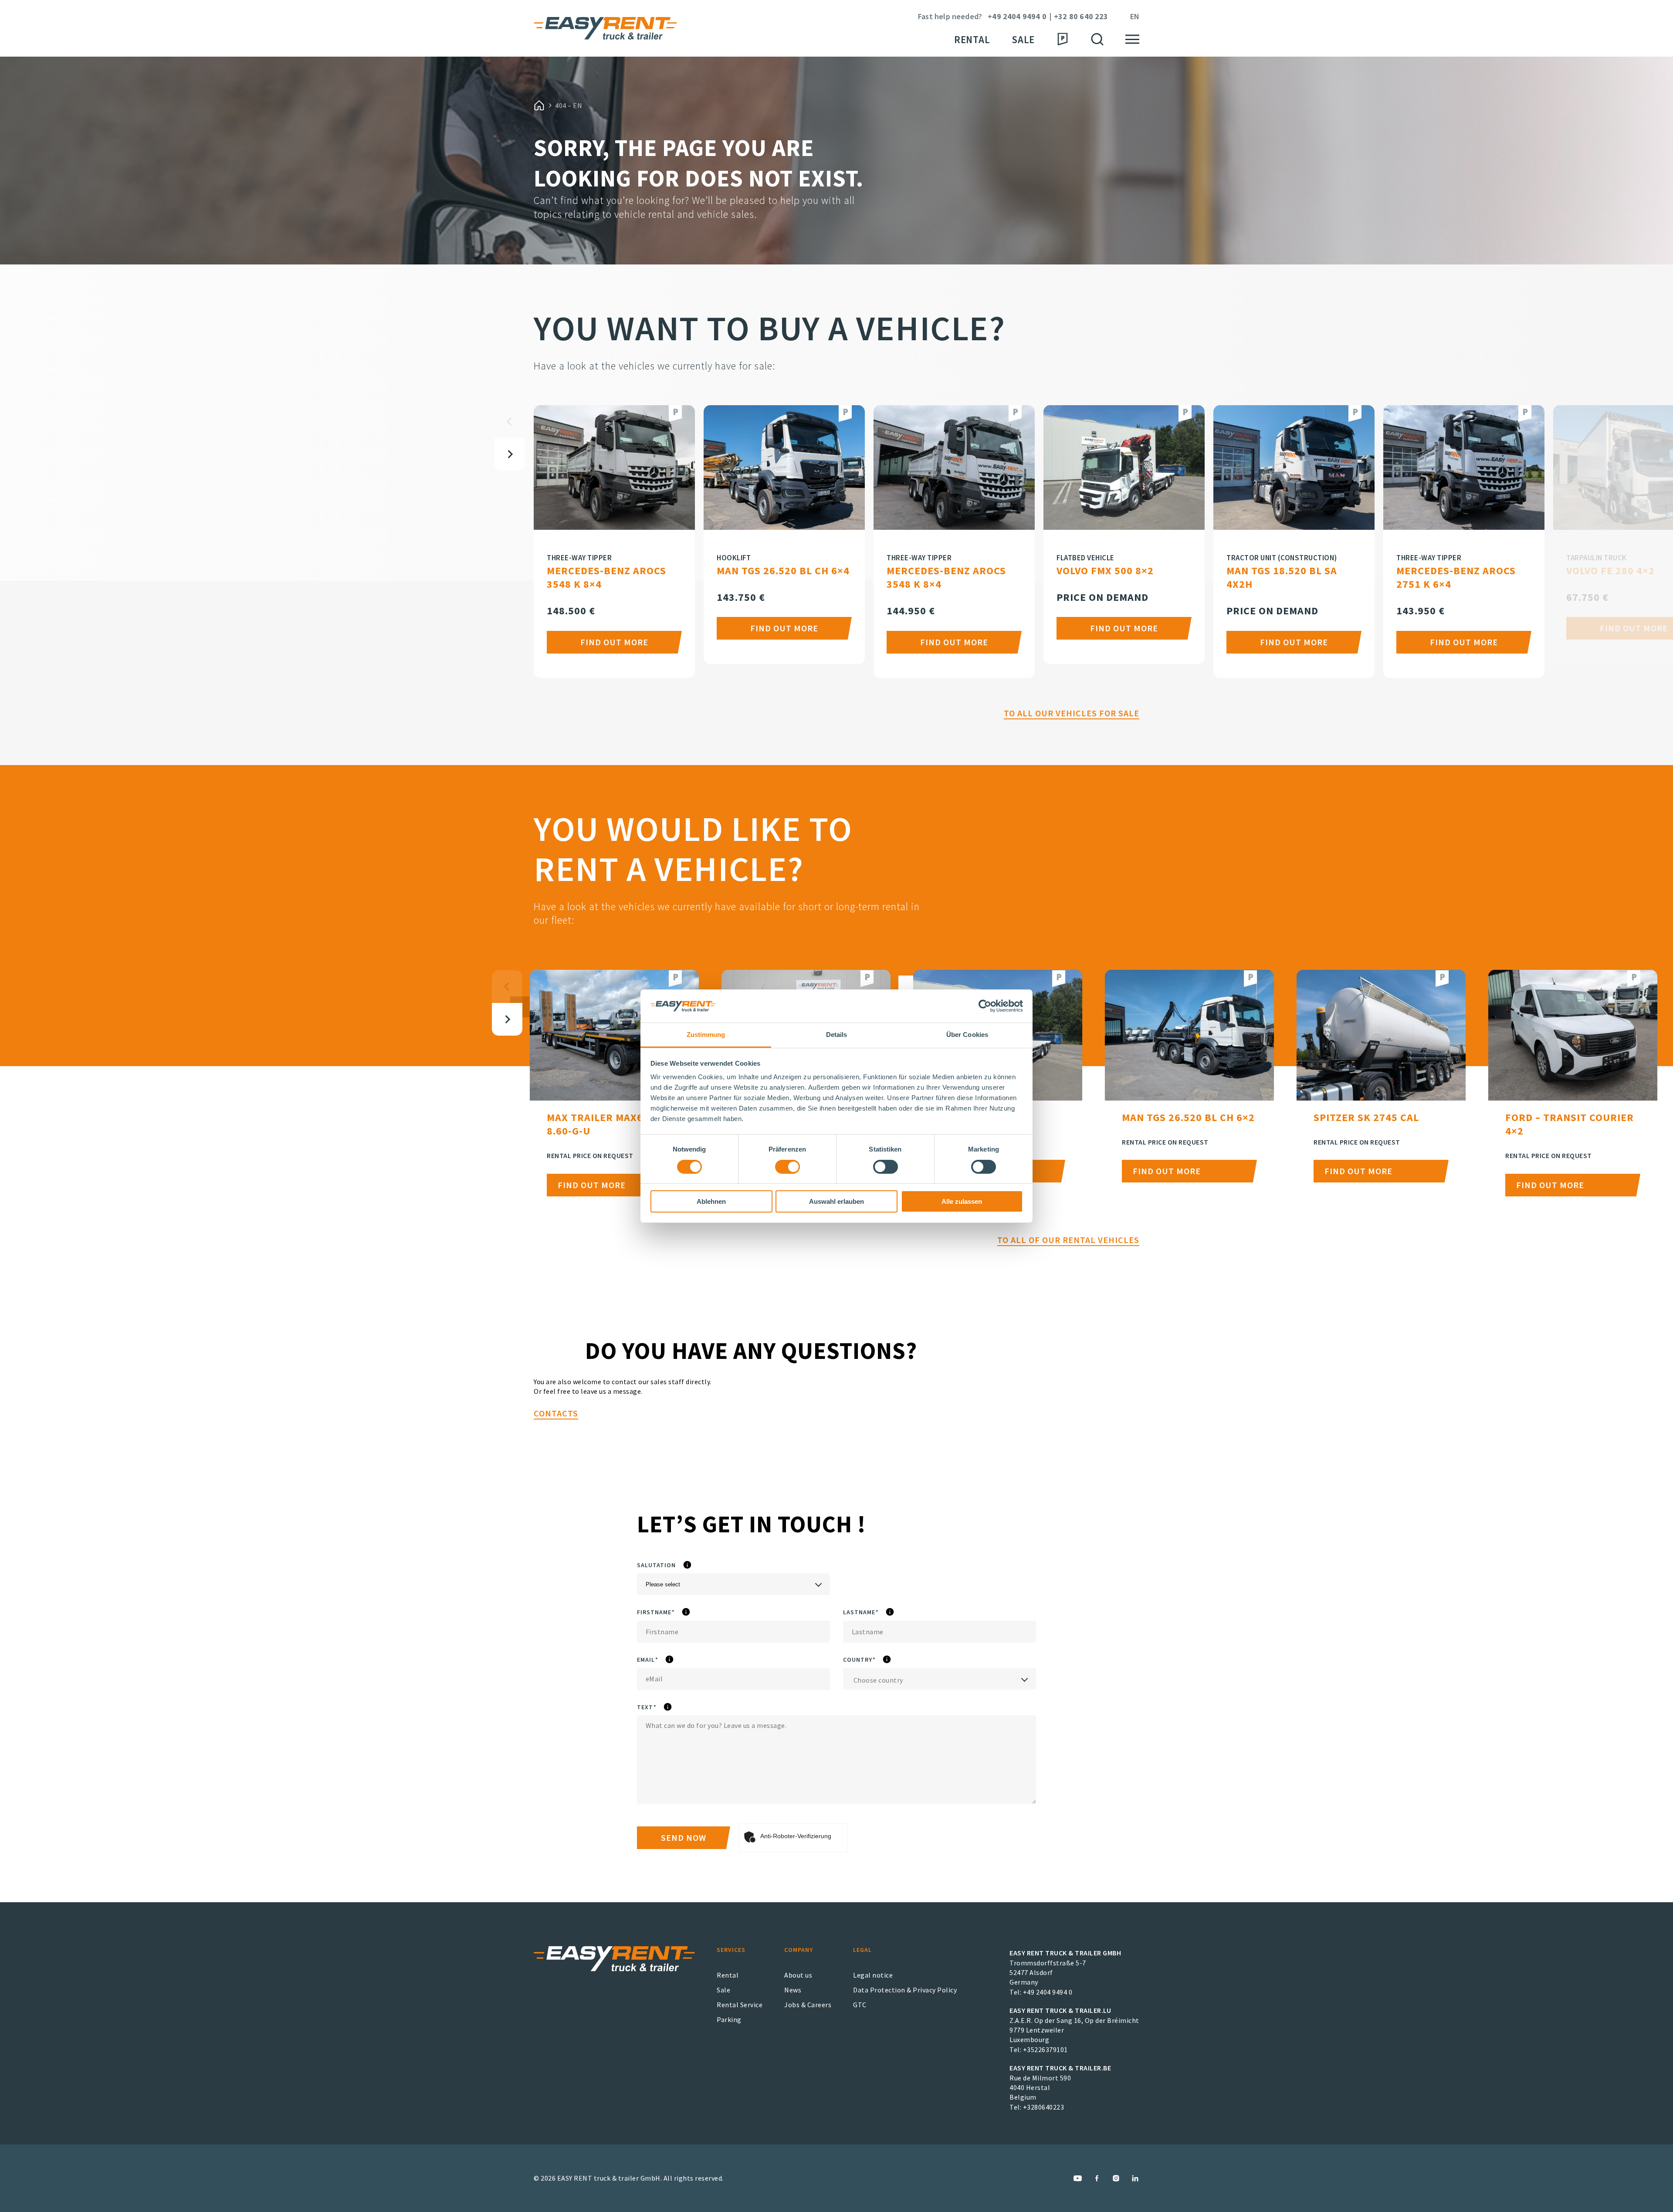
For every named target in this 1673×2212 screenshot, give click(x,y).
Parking (729, 2019)
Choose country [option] (878, 1680)
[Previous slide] (510, 422)
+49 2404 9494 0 (1017, 17)
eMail (672, 1660)
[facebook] (1097, 2178)
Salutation (686, 1565)
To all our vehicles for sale (1072, 713)
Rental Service (740, 2005)
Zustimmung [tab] (706, 1035)
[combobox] (940, 1679)
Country (884, 1660)
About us (798, 1975)
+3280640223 (1044, 2107)
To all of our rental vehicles (1068, 1240)
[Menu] (1132, 39)
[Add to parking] (675, 414)
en (1135, 17)
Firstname (683, 1612)
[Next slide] (510, 454)
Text (668, 1707)
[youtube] (1078, 2178)
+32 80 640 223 (1081, 17)
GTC (860, 2005)
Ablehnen (711, 1201)
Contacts (556, 1413)
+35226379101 (1045, 2049)
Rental (972, 39)
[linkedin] (1135, 2178)
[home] (539, 105)
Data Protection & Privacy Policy (905, 1990)
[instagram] (1116, 2178)
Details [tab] (837, 1035)
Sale (1023, 39)
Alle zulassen (962, 1201)
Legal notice (873, 1975)
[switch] (787, 1167)
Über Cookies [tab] (967, 1035)
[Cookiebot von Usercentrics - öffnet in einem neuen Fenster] (985, 1006)
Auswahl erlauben (836, 1201)
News (793, 1990)
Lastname (887, 1612)
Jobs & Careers (808, 2005)
